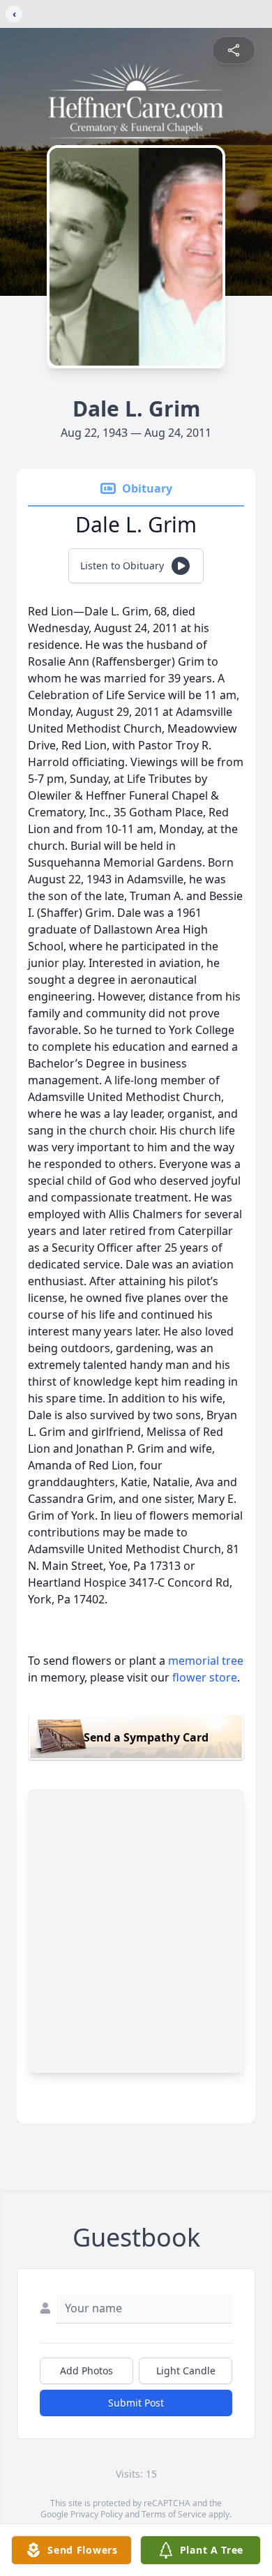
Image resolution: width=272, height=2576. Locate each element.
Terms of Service (174, 2514)
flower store (205, 1677)
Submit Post (136, 2403)
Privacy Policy (97, 2514)
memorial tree (206, 1661)
